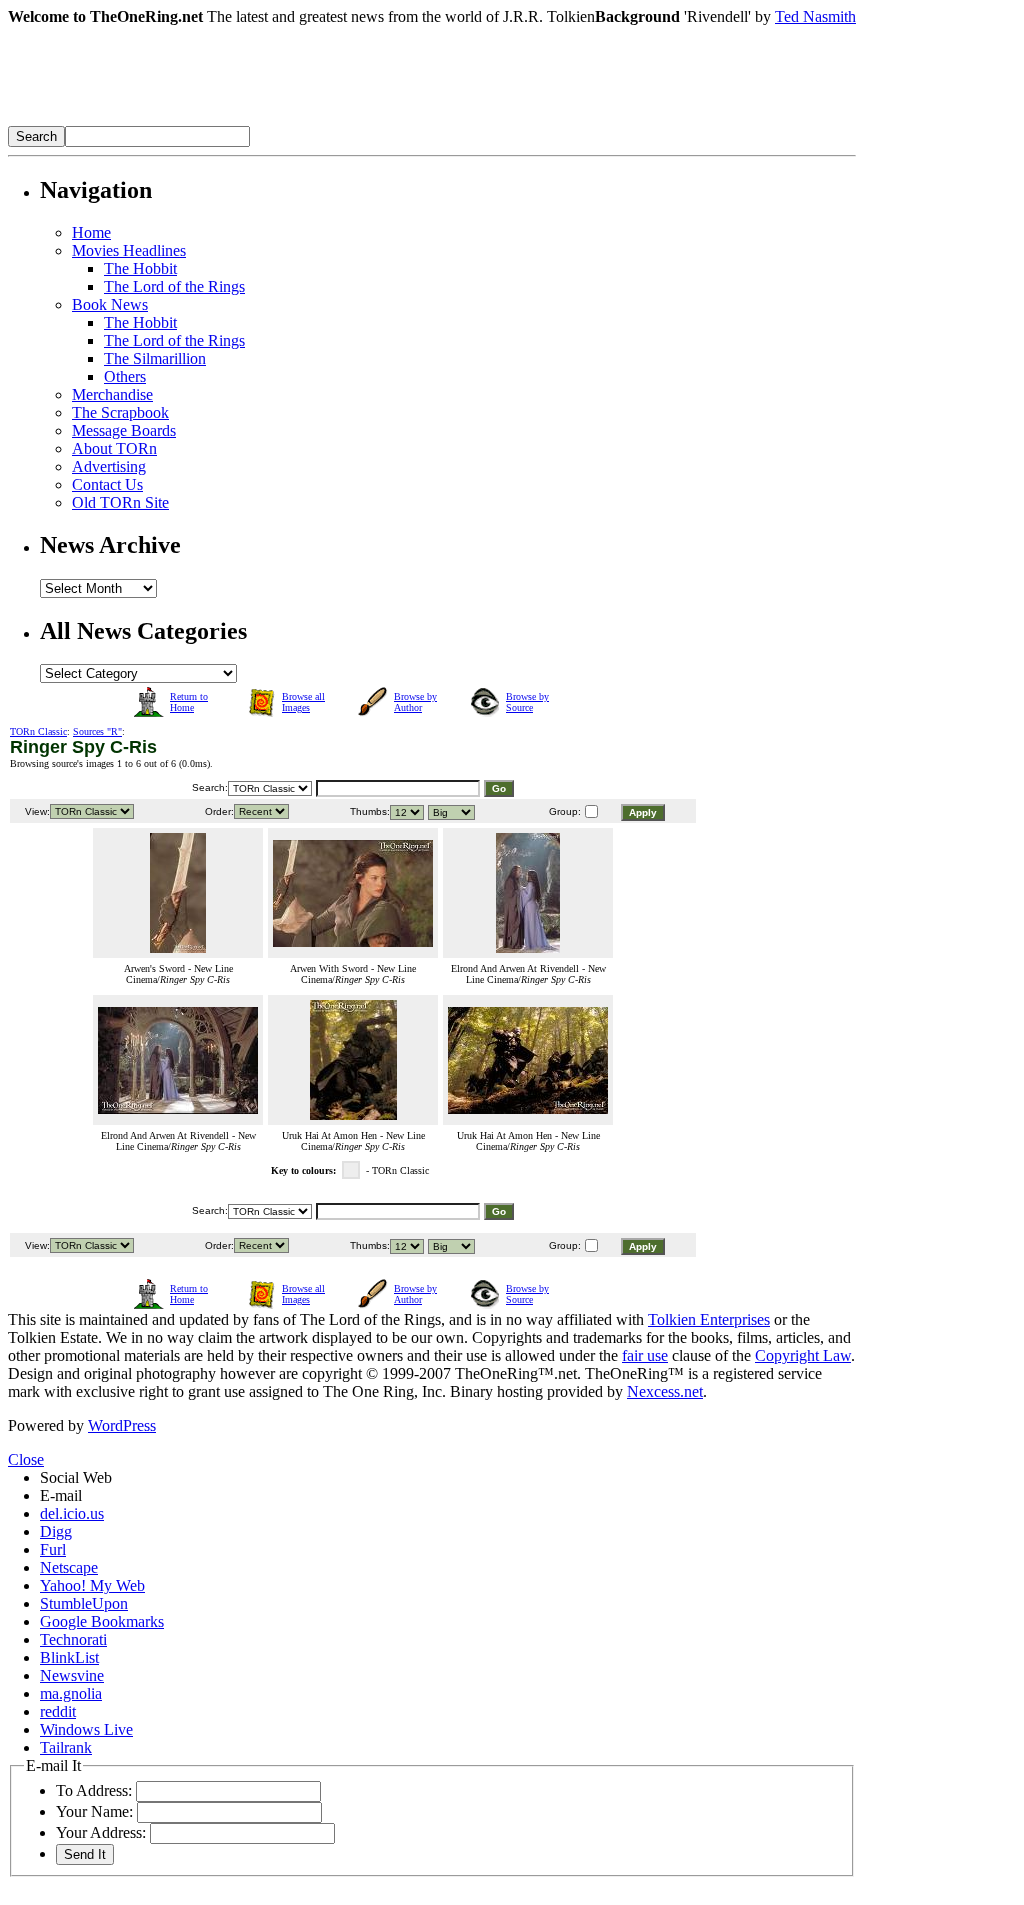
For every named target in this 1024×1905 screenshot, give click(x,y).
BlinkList (69, 1657)
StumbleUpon (84, 1603)
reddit (58, 1711)
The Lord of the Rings (174, 286)
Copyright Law (803, 1355)
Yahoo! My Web (92, 1585)
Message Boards (124, 430)
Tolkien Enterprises (709, 1319)
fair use (645, 1355)
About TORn (114, 448)
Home (91, 232)
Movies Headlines (129, 250)
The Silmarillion (155, 358)
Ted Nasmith (815, 16)
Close (26, 1459)
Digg (56, 1531)
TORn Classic (38, 731)
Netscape (69, 1567)
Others (125, 376)
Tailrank (66, 1747)
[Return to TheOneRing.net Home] (308, 120)
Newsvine (72, 1675)
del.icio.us (72, 1513)
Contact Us (107, 484)
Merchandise (112, 394)
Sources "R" (97, 731)
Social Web (76, 1477)
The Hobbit (140, 268)
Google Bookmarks (102, 1621)
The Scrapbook (120, 412)
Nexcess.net (665, 1391)
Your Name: (94, 1811)
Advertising (109, 466)
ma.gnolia (71, 1693)
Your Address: (101, 1832)
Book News (110, 304)
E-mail (61, 1495)
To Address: (94, 1790)
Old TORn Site (120, 502)
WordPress (122, 1425)
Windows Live (86, 1729)
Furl (53, 1549)
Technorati (73, 1639)
